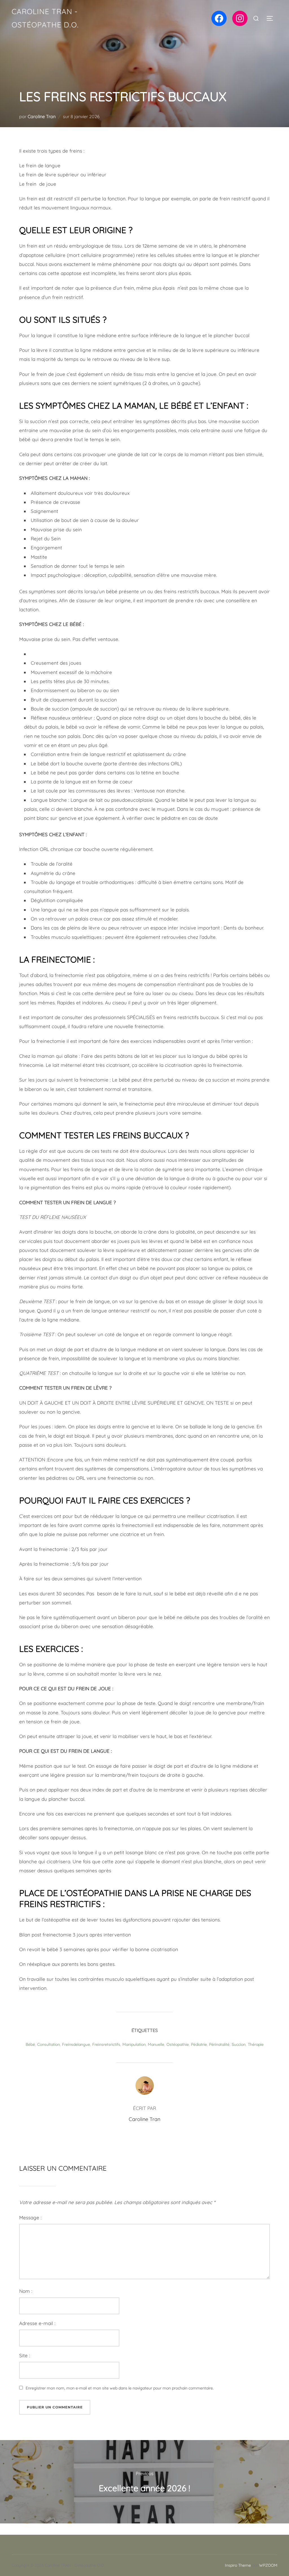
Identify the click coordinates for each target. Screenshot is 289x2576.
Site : (25, 2355)
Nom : (26, 2291)
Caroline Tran (42, 116)
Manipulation (134, 2044)
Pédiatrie (199, 2044)
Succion (239, 2044)
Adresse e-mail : (37, 2323)
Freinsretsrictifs (106, 2044)
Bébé (30, 2044)
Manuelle (156, 2044)
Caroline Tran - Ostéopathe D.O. (45, 18)
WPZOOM (268, 2565)
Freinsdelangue (76, 2044)
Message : (30, 2218)
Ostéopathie (178, 2044)
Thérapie (256, 2044)
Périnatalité (219, 2044)
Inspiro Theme (238, 2565)
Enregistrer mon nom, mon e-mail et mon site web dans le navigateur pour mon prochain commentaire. (120, 2388)
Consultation (49, 2044)
